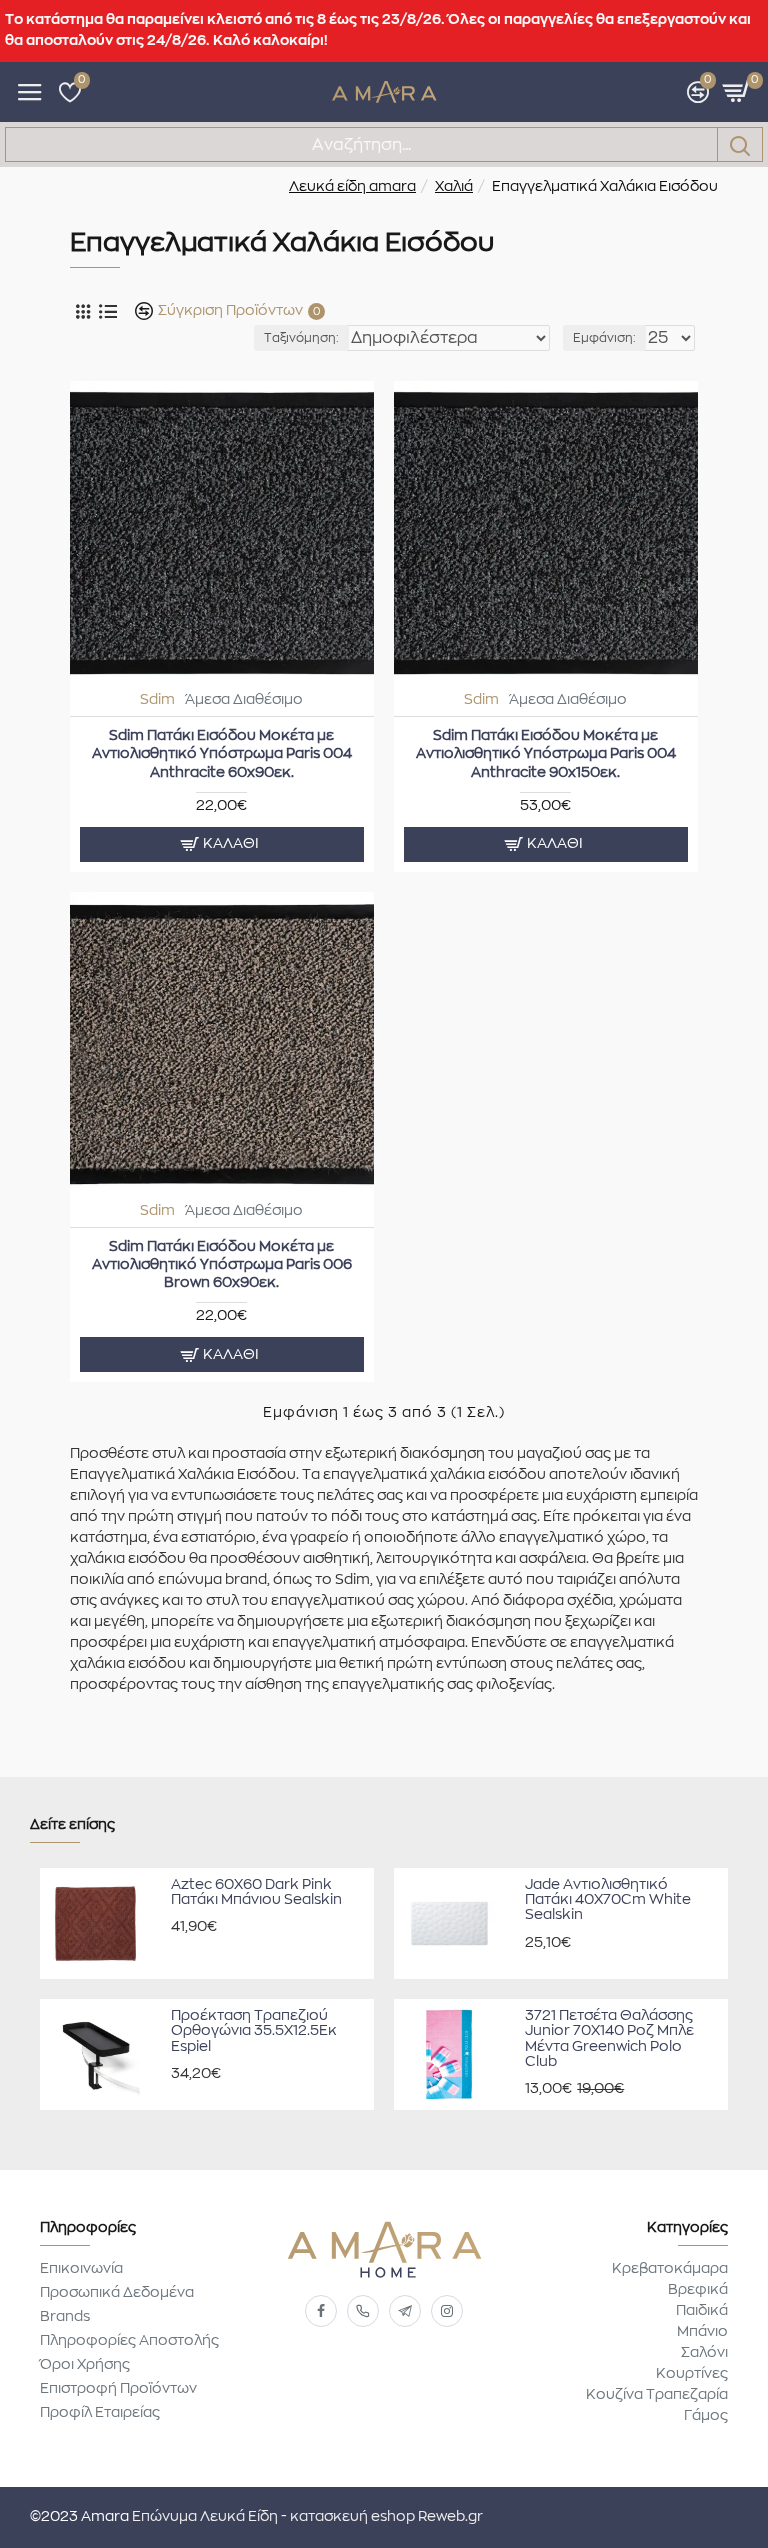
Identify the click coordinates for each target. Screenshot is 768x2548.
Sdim (157, 700)
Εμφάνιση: (604, 338)
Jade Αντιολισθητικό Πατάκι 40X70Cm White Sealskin (608, 1900)
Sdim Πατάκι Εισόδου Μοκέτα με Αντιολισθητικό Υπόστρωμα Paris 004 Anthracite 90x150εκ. (546, 754)
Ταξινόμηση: (301, 338)
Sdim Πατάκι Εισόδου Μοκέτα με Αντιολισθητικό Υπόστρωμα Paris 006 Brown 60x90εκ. (222, 1265)
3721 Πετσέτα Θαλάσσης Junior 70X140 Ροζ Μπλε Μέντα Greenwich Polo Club (609, 2039)
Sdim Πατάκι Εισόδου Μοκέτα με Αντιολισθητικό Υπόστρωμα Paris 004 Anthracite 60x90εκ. (222, 754)
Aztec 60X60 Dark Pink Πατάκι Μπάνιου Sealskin (256, 1892)
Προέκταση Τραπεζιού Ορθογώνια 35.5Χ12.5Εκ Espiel (254, 2031)
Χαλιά (454, 187)
